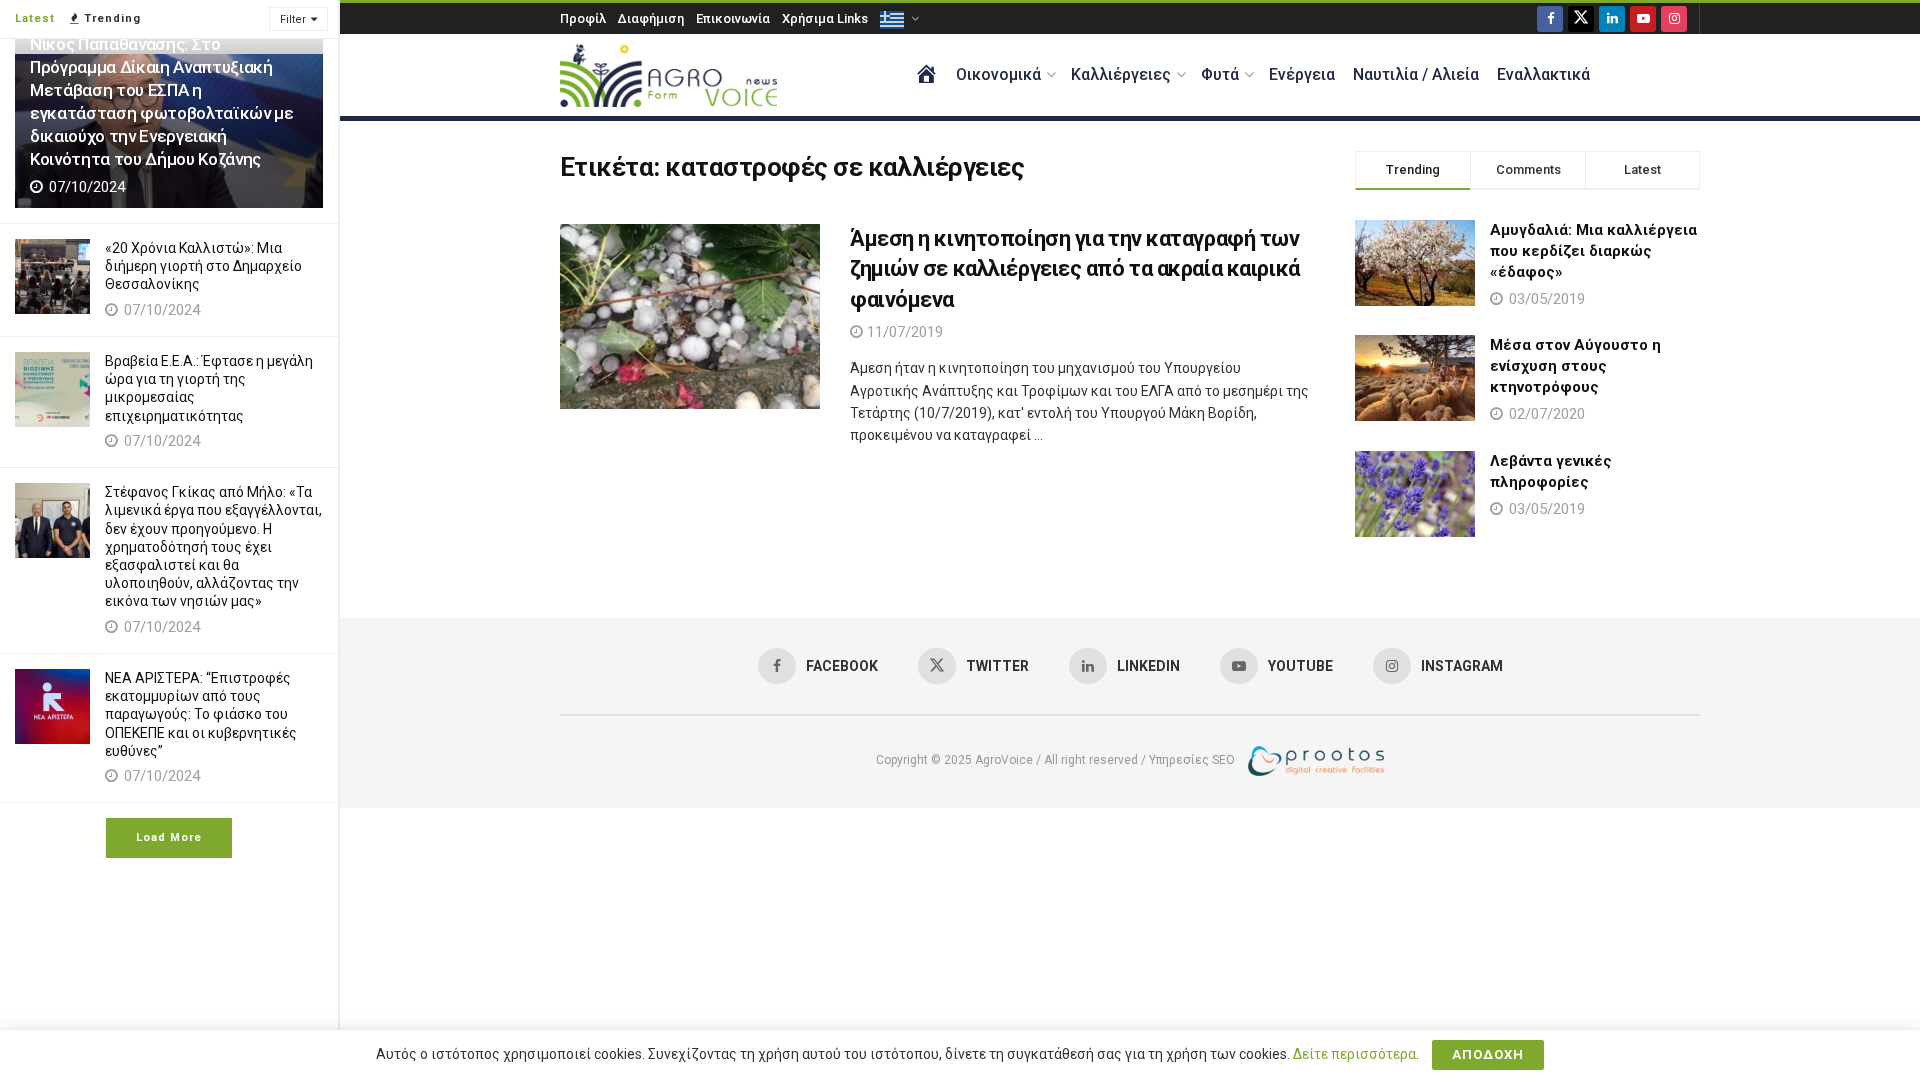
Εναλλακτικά (1543, 74)
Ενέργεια (1302, 74)
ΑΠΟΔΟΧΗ (1488, 1054)
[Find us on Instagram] (1674, 18)
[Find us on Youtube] (1643, 18)
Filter (293, 19)
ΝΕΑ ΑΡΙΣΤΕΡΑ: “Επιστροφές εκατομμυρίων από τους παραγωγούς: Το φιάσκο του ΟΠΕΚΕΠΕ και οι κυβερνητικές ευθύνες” (201, 714)
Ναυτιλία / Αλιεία (1416, 74)
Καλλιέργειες (1121, 74)
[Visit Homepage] (668, 75)
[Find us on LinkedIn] (1612, 18)
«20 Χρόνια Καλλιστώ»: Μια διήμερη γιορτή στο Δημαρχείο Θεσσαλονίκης (203, 266)
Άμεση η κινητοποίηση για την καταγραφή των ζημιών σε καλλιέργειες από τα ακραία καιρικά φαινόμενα (1075, 269)
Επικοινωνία (733, 18)
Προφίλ (583, 18)
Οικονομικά (998, 74)
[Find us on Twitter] (1581, 18)
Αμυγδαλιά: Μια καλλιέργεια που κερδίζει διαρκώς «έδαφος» (1593, 251)
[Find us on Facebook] (1550, 18)
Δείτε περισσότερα (1354, 1054)
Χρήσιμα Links (825, 18)
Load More (169, 837)
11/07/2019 (903, 332)
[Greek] (898, 18)
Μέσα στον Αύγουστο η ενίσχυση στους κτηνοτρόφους (1575, 366)
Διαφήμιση (651, 18)
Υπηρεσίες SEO (1192, 760)
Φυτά (1220, 74)
